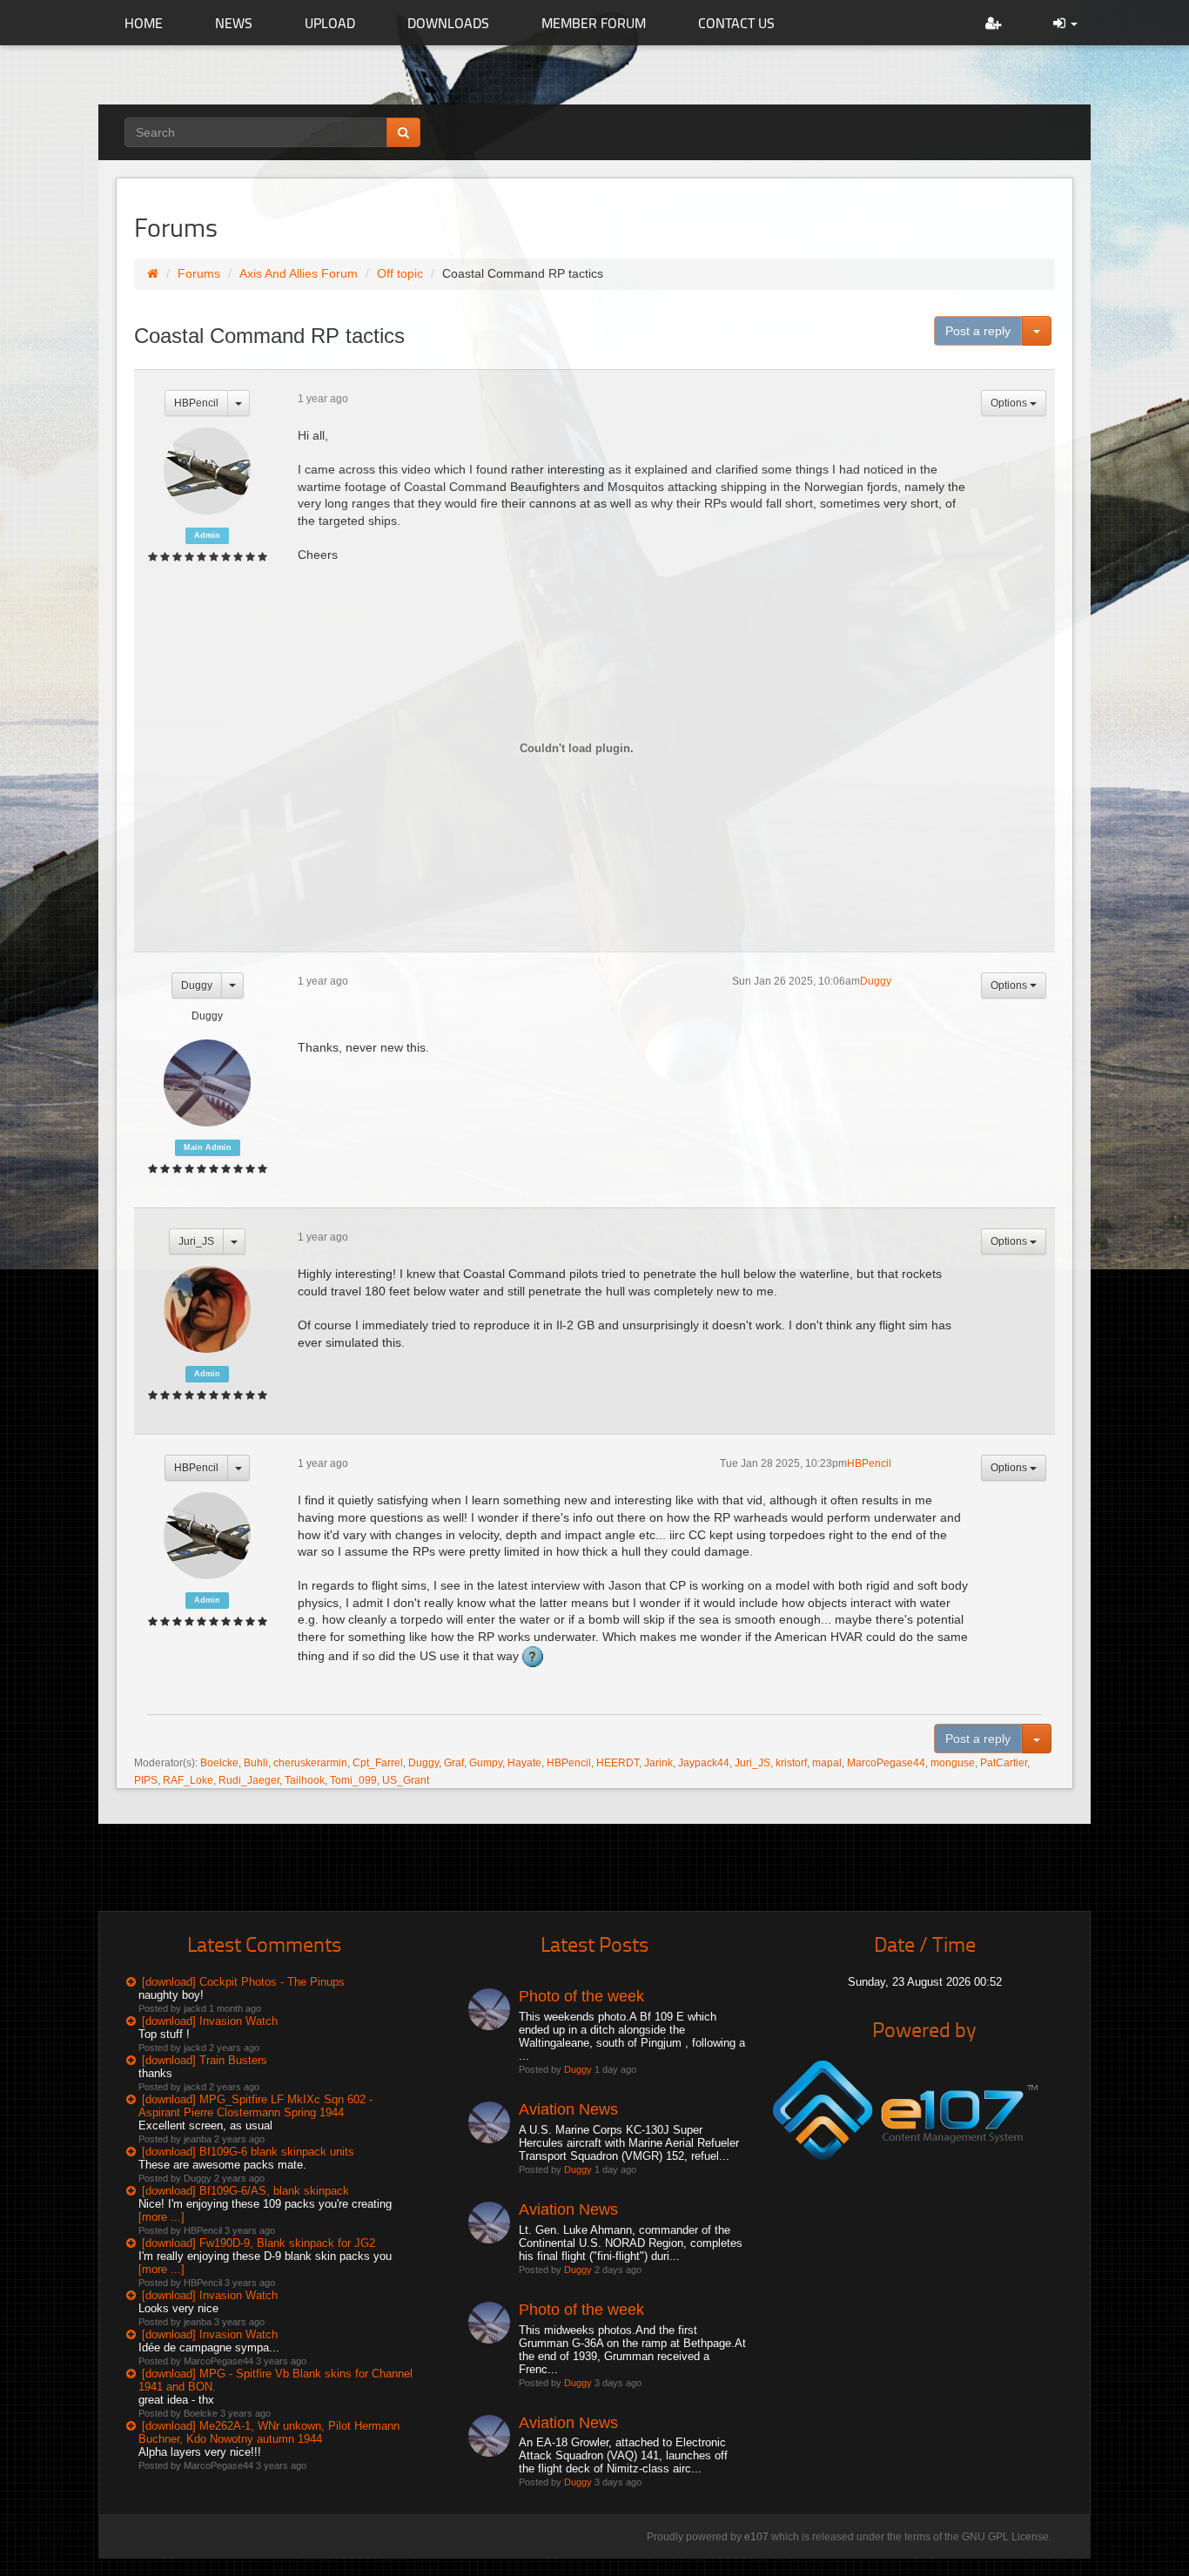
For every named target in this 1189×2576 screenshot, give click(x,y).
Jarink (658, 1763)
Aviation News (568, 2109)
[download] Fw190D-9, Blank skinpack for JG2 (259, 2243)
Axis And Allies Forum (299, 273)
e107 (756, 2537)
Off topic (400, 273)
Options (1010, 403)
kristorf (791, 1763)
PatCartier (1004, 1763)
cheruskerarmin (310, 1763)
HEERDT (618, 1763)
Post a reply (978, 331)
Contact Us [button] (736, 23)
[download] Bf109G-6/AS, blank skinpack (245, 2191)
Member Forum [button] (594, 23)
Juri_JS (196, 1241)
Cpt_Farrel (378, 1763)
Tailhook (305, 1780)
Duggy (197, 985)
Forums (199, 273)
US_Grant (406, 1780)
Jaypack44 (704, 1763)
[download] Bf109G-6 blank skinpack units (248, 2152)
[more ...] (161, 2217)
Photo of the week (581, 1996)
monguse (953, 1763)
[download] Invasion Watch (210, 2021)
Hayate (524, 1763)
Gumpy (486, 1763)
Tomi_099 (353, 1780)
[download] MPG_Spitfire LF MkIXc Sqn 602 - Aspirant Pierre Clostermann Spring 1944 (255, 2106)
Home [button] (144, 23)
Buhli (256, 1763)
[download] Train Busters (205, 2060)
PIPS (146, 1780)
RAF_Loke (188, 1780)
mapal (827, 1763)
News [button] (234, 23)
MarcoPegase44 (886, 1763)
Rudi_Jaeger (249, 1780)
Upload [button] (330, 23)
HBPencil (196, 403)
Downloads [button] (448, 23)
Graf (454, 1763)
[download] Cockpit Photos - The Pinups (243, 1982)
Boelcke (219, 1763)
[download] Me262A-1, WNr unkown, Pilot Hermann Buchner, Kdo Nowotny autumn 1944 (269, 2432)
